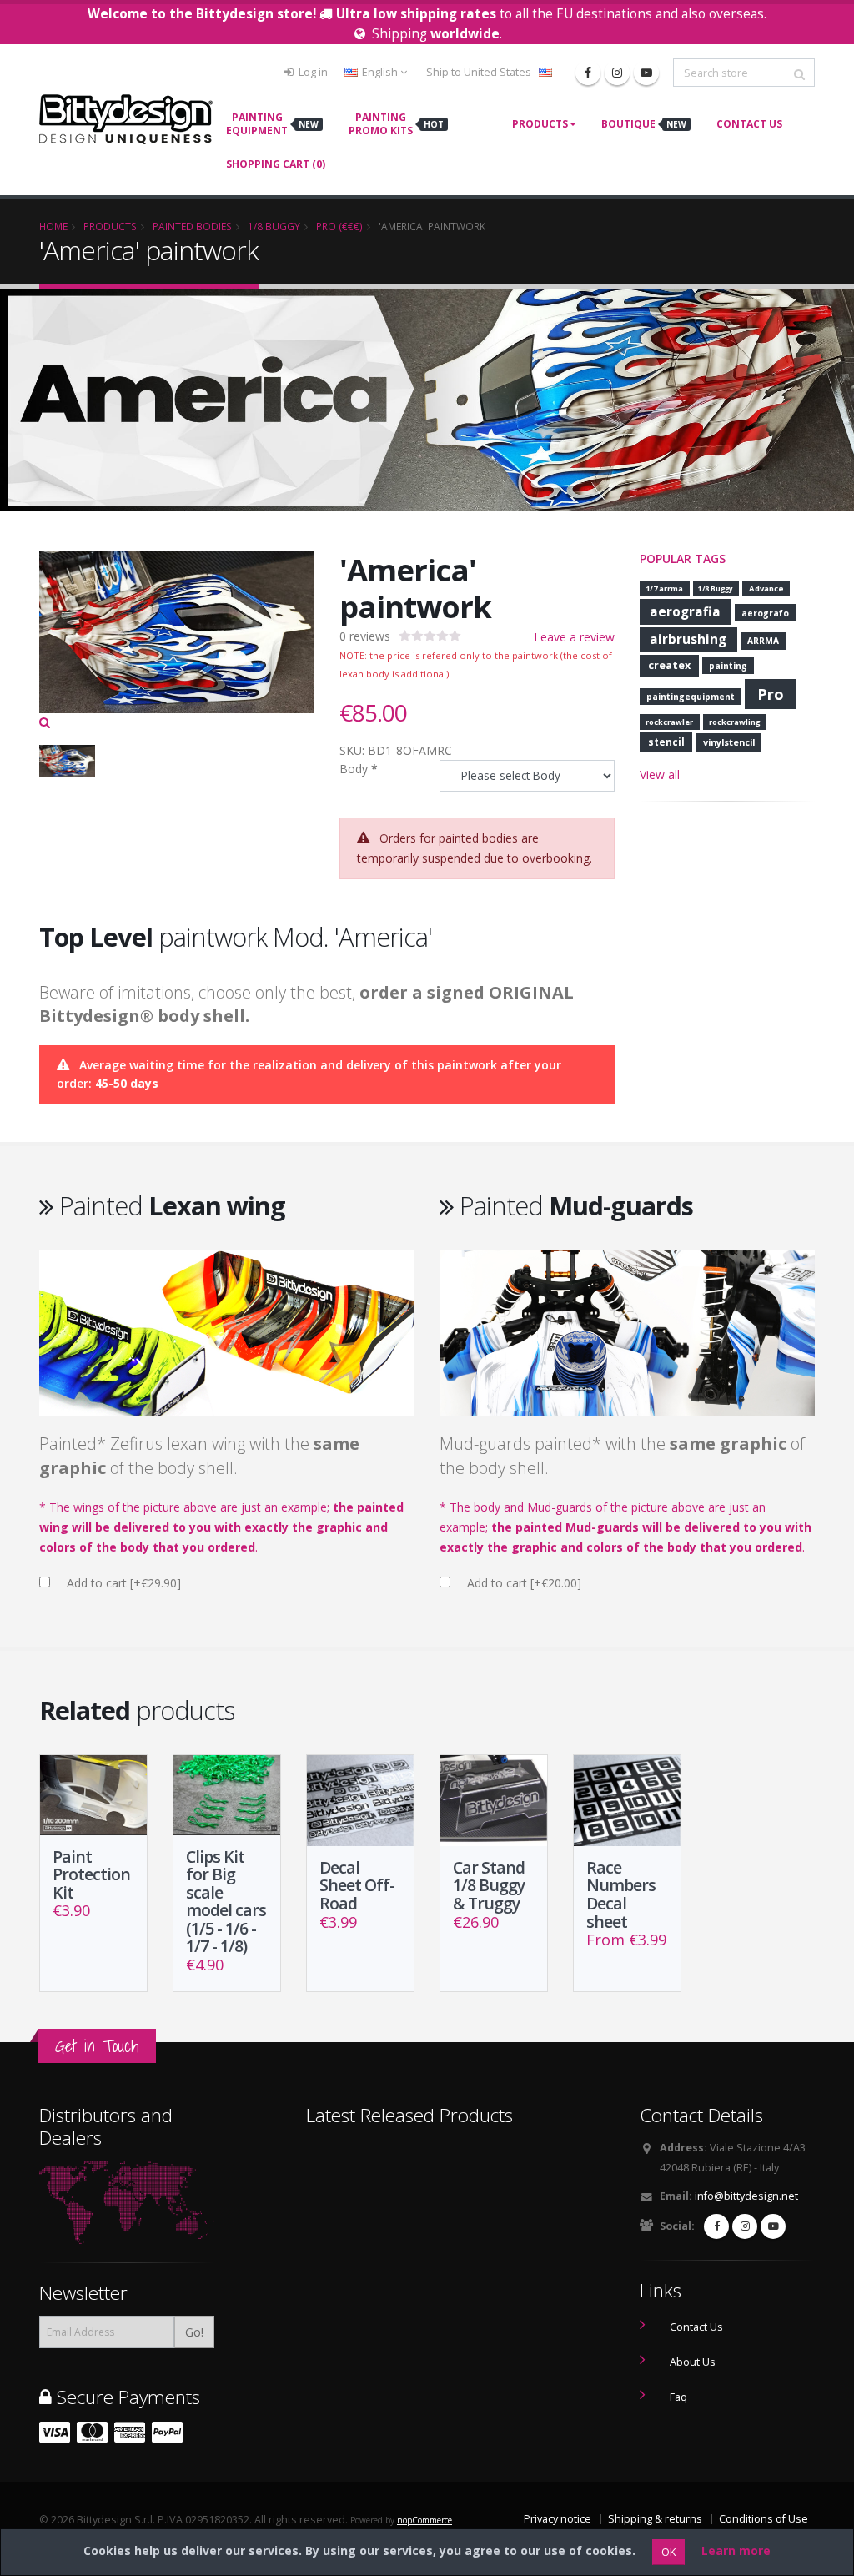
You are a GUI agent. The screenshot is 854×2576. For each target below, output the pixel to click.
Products (540, 124)
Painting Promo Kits (396, 124)
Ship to (479, 72)
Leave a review (574, 637)
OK (668, 2552)
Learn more (736, 2551)
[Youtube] (646, 73)
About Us (693, 2362)
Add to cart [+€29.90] (124, 1583)
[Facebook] (588, 73)
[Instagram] (617, 73)
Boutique (644, 124)
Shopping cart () (276, 164)
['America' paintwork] (177, 641)
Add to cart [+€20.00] (524, 1583)
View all (660, 775)
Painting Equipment (272, 124)
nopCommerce (424, 2520)
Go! (194, 2332)
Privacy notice (558, 2519)
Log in (312, 72)
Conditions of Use (764, 2519)
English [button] (380, 72)
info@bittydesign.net (746, 2196)
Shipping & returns (655, 2519)
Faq (678, 2397)
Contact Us (749, 124)
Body (354, 769)
